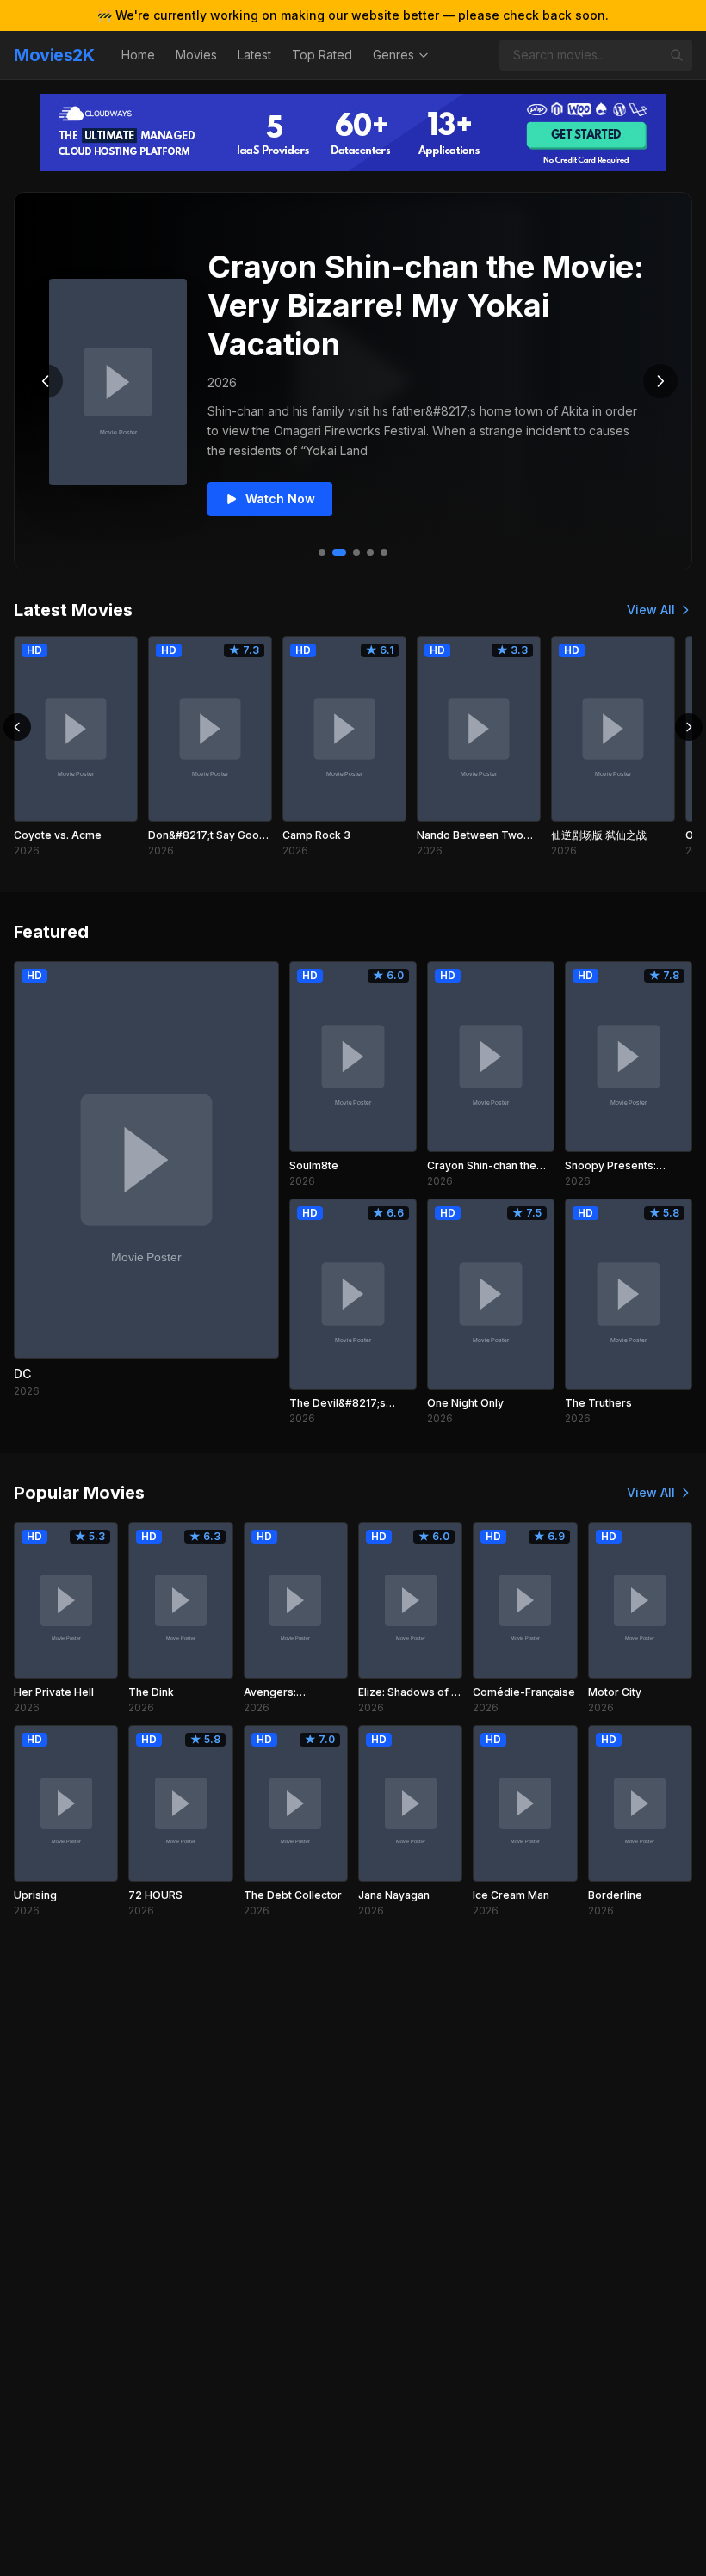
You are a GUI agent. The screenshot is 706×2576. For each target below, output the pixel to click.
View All (651, 610)
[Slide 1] (322, 552)
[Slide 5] (384, 552)
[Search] (677, 55)
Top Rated (322, 55)
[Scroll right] (689, 727)
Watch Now (280, 499)
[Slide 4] (370, 552)
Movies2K (54, 55)
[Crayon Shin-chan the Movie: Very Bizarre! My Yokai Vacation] (118, 382)
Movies (196, 55)
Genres (393, 55)
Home (138, 55)
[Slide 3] (356, 552)
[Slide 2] (339, 552)
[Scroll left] (17, 727)
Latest (254, 55)
